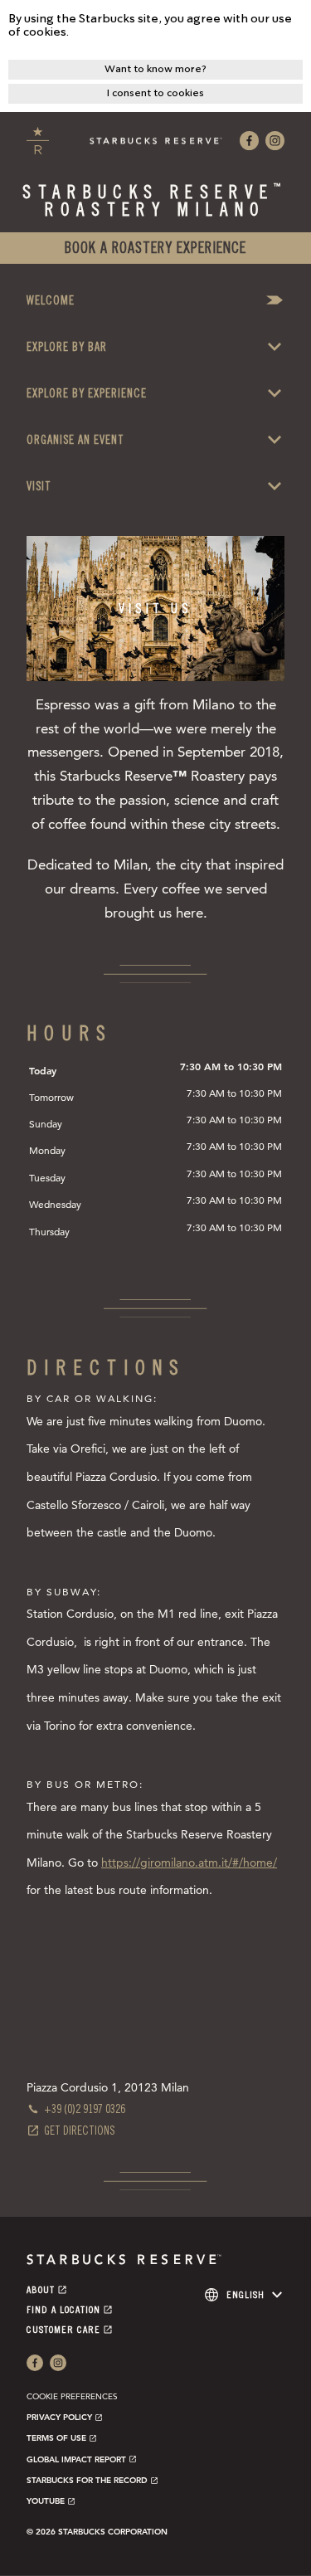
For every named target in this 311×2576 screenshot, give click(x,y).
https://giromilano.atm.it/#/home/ (189, 1863)
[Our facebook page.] (249, 141)
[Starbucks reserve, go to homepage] (38, 141)
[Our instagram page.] (275, 141)
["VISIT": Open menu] (275, 486)
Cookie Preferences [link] (72, 2396)
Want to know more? (155, 69)
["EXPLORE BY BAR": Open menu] (275, 347)
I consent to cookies (155, 93)
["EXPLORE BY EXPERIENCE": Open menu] (275, 393)
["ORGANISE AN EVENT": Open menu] (275, 440)
